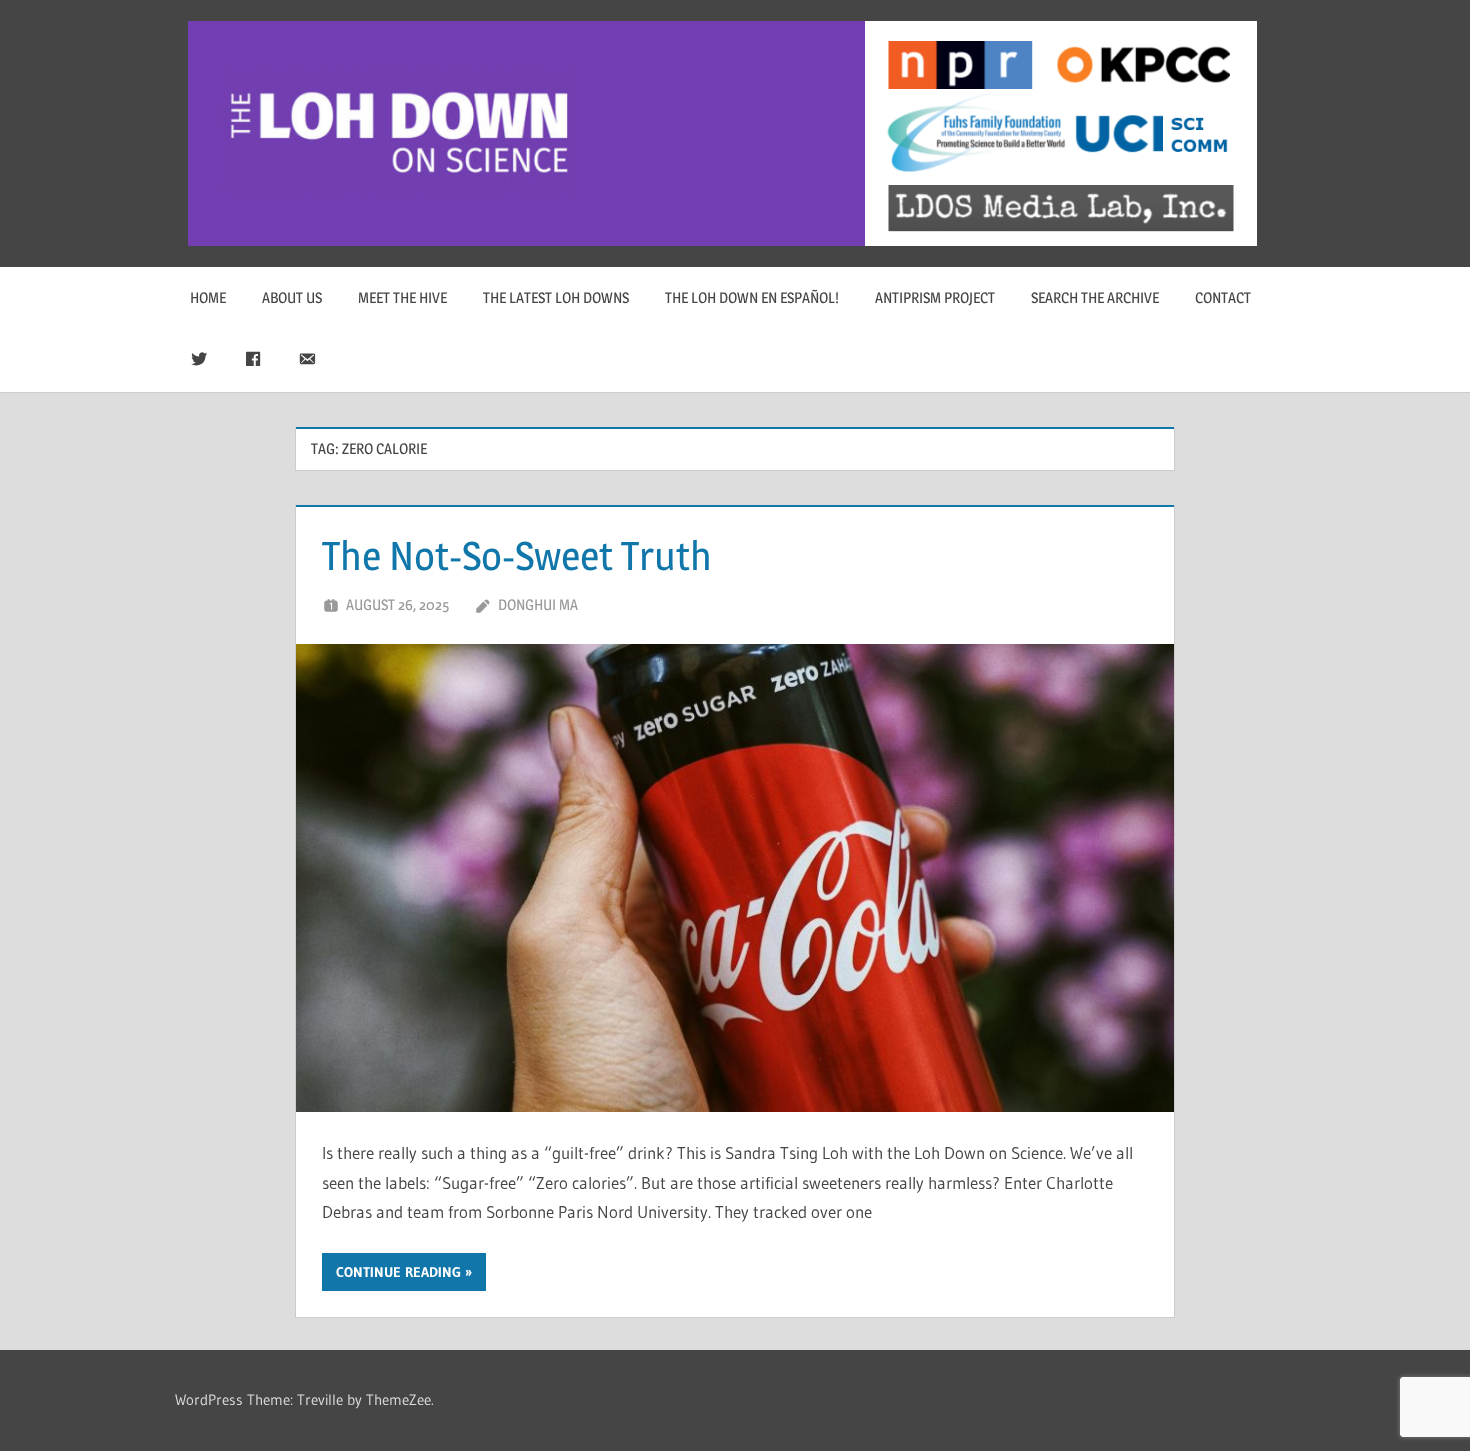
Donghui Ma (538, 604)
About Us (292, 297)
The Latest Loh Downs (556, 297)
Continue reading (398, 1272)
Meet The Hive (402, 297)
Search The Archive (1095, 297)
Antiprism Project (935, 297)
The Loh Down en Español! (752, 297)
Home (208, 297)
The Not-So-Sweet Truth (517, 555)
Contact (1223, 297)
